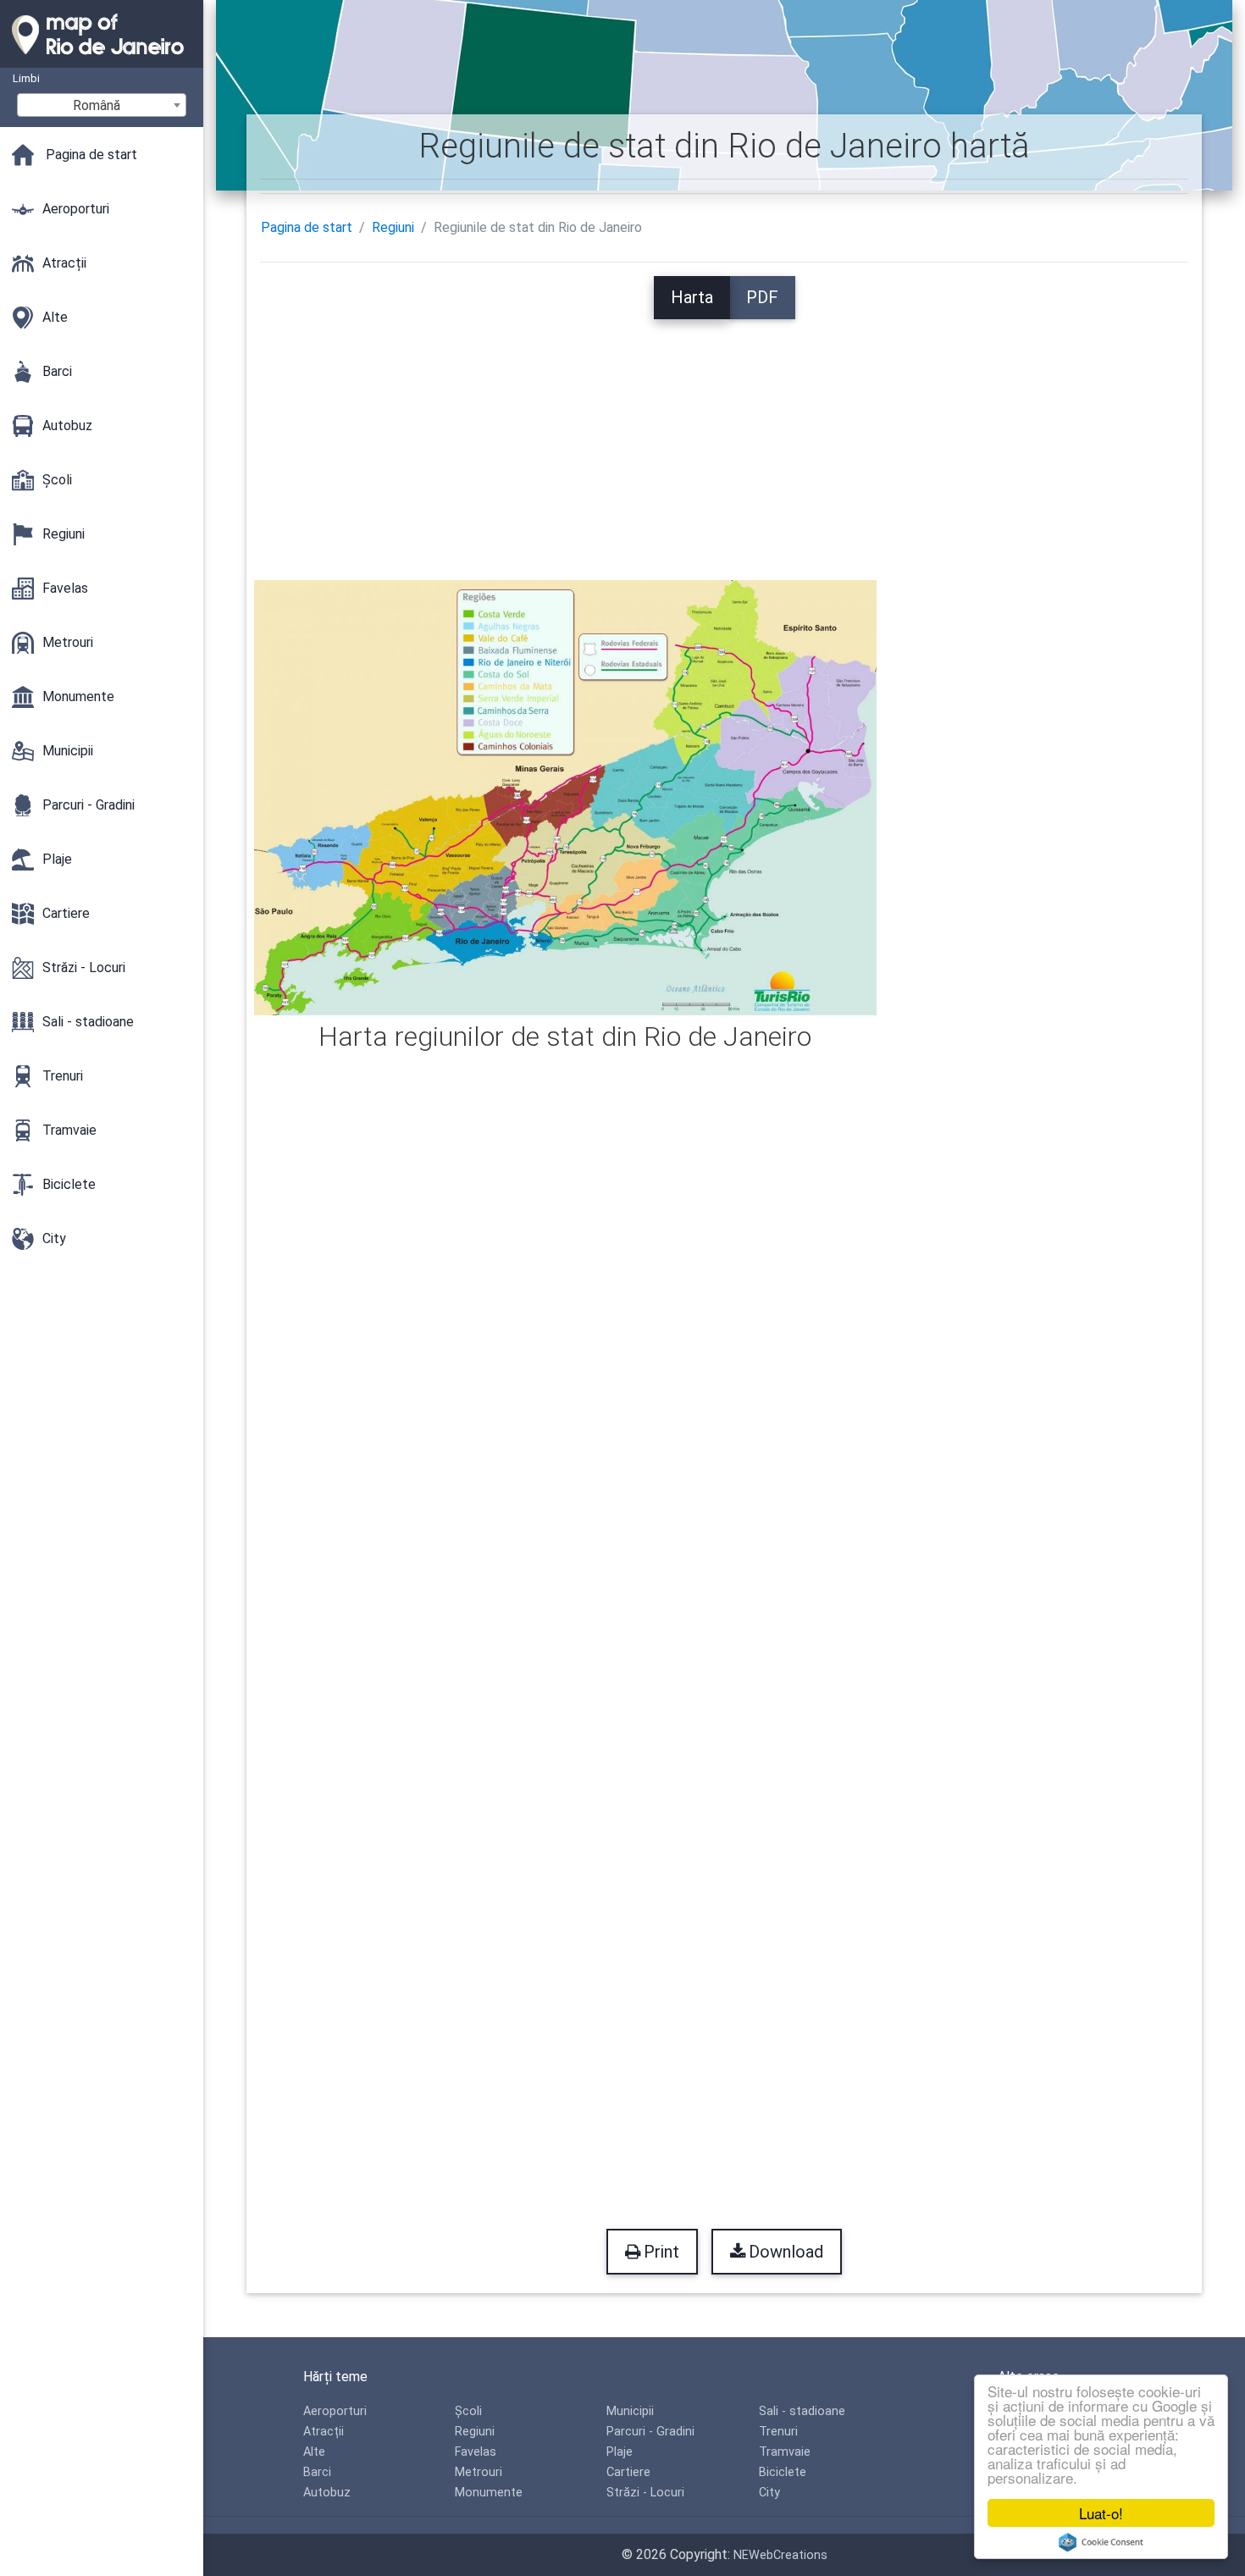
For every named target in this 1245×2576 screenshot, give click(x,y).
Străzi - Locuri (645, 2493)
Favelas (476, 2452)
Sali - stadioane (802, 2411)
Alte (314, 2452)
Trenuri (778, 2432)
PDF (762, 297)
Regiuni (393, 227)
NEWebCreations (780, 2555)
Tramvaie (785, 2452)
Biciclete (783, 2472)
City (769, 2493)
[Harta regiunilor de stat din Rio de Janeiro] (565, 796)
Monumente (489, 2493)
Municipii (630, 2411)
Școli (468, 2411)
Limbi (26, 78)
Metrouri (479, 2472)
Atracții (324, 2432)
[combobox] (102, 105)
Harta (692, 297)
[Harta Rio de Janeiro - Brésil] (102, 59)
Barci (317, 2472)
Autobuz (327, 2493)
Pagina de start (307, 227)
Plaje (620, 2452)
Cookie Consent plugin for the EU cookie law (1101, 2542)
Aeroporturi (335, 2411)
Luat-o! (1101, 2513)
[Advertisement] (724, 438)
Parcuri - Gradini (650, 2432)
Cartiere (628, 2472)
